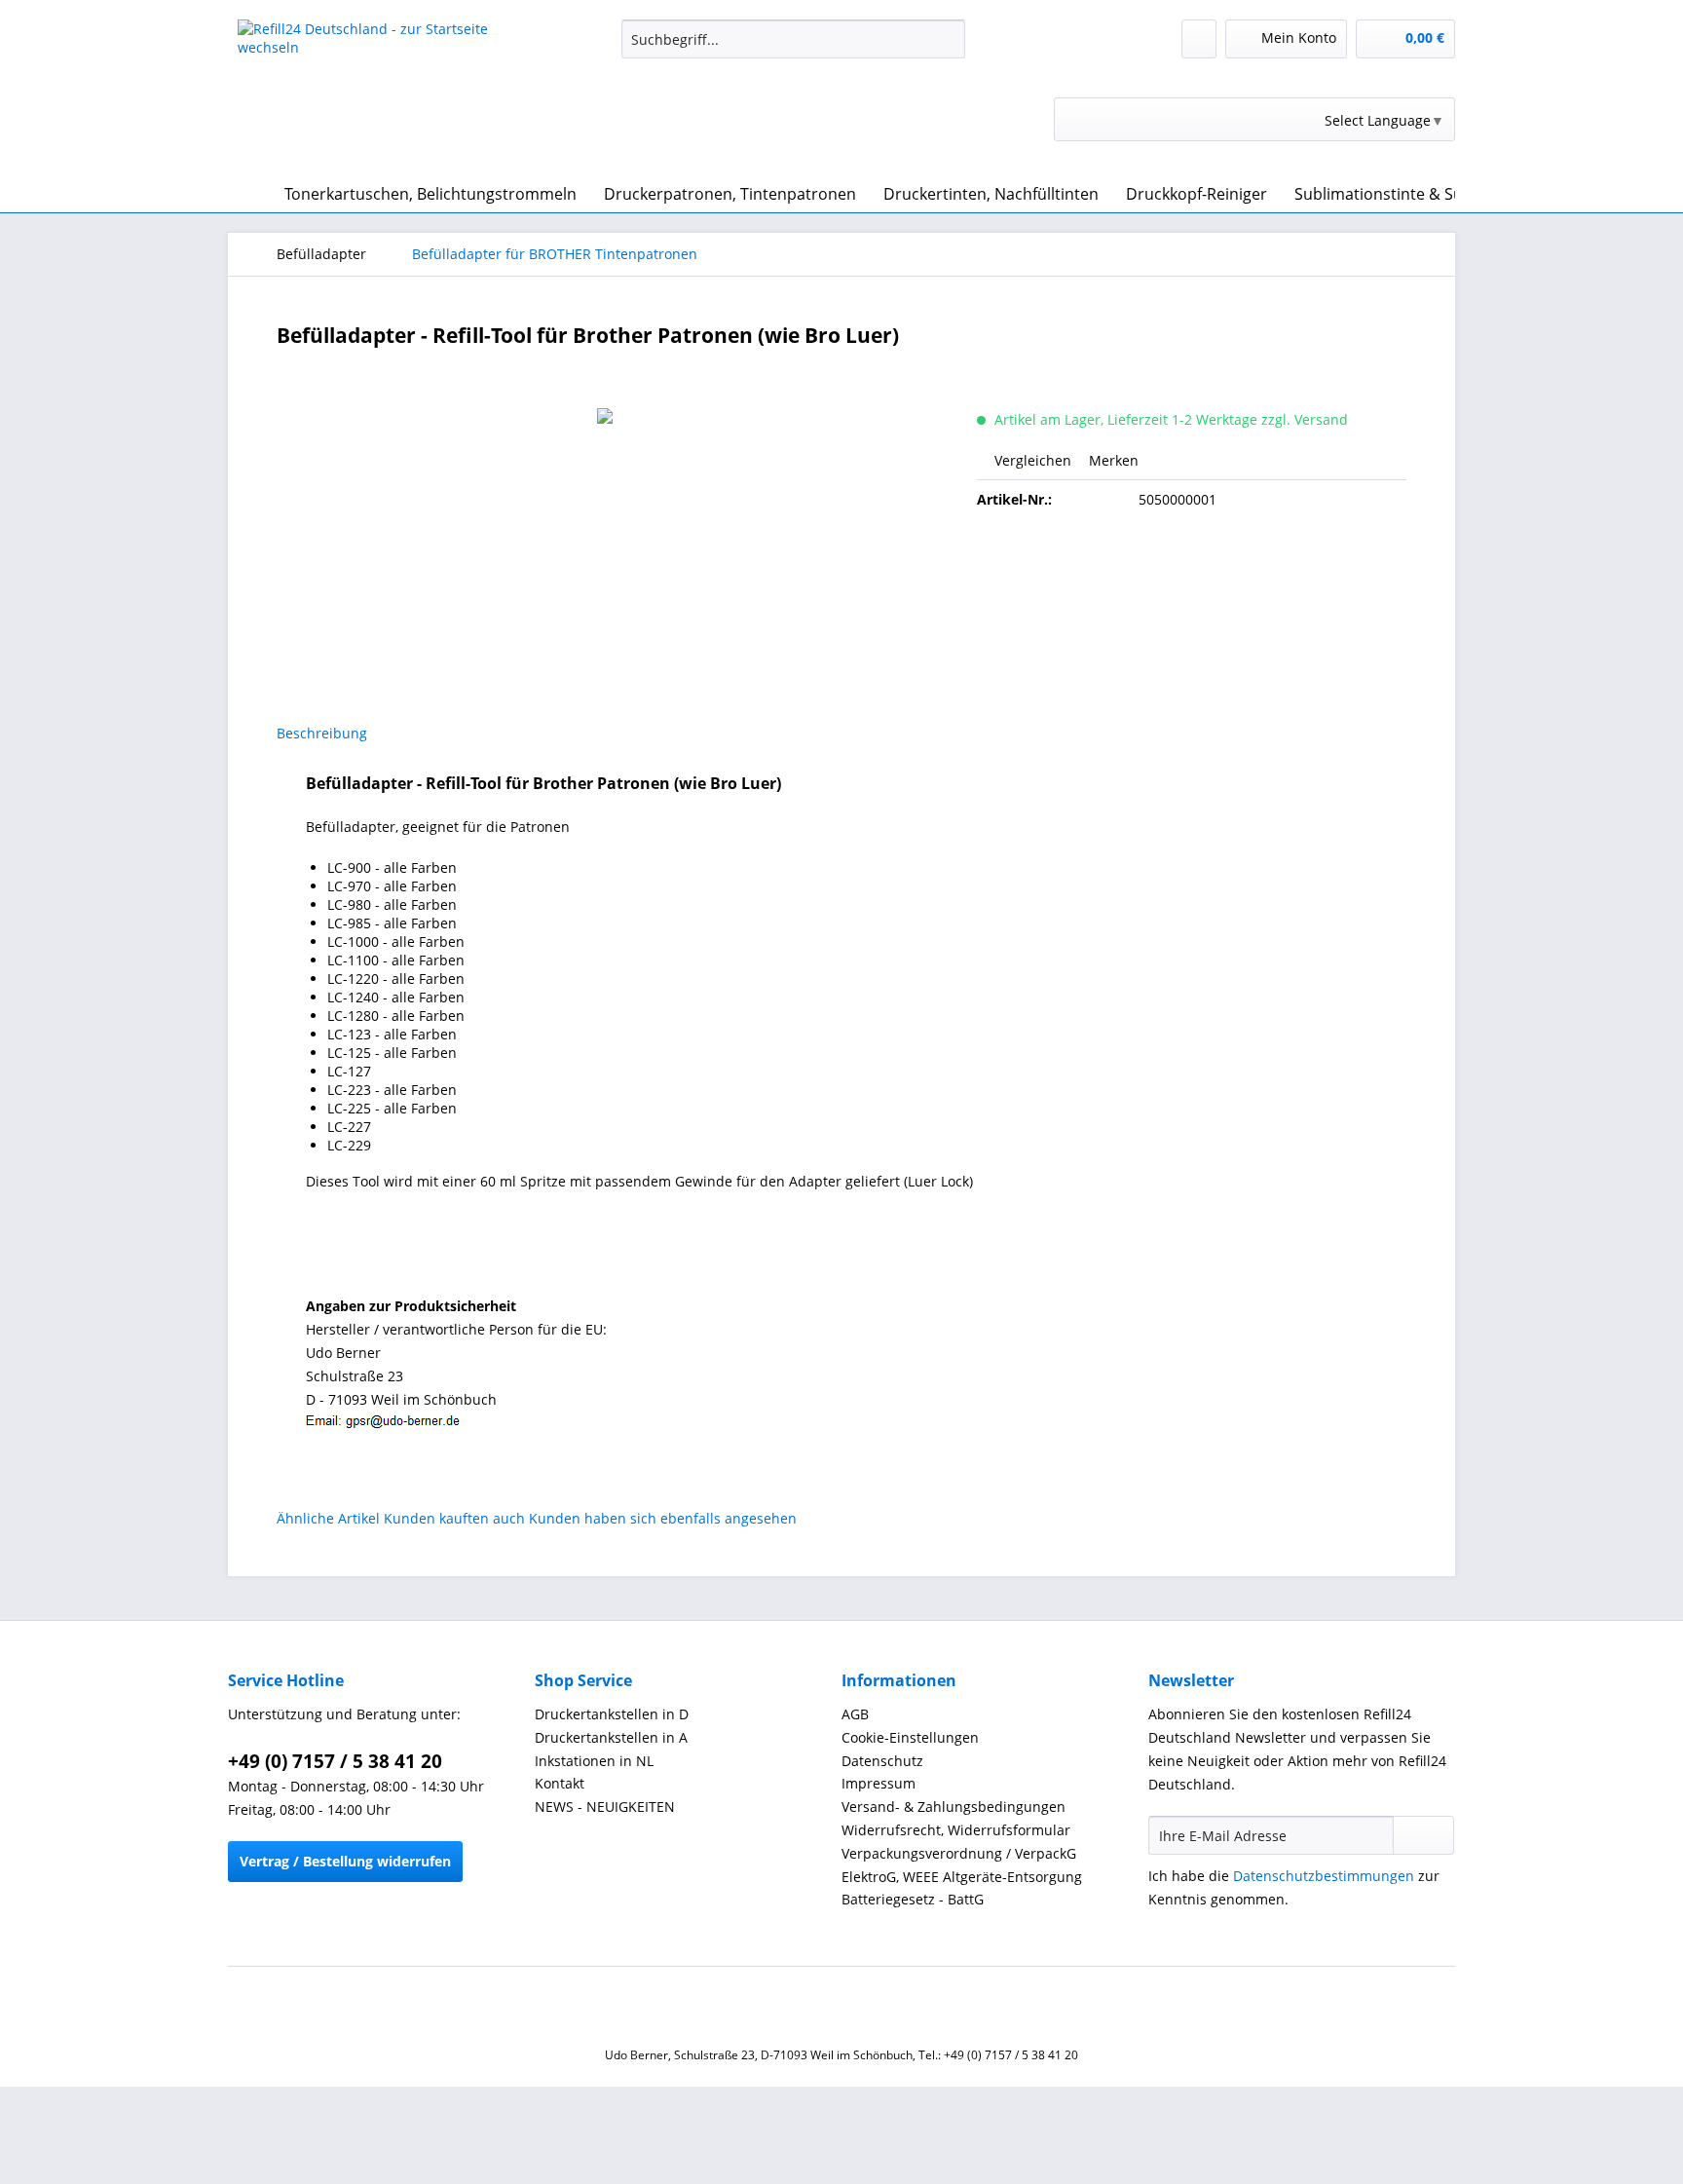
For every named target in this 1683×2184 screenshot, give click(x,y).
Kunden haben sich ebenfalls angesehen (663, 1518)
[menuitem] (793, 48)
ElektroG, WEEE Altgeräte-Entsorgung (962, 1877)
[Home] (247, 194)
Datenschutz (882, 1761)
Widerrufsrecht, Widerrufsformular (956, 1830)
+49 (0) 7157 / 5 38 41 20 (335, 1761)
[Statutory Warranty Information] (1192, 566)
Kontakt (560, 1783)
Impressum (879, 1783)
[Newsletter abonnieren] (1423, 1835)
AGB (855, 1714)
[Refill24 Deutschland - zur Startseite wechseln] (385, 93)
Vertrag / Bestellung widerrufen (345, 1861)
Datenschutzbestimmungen (1324, 1876)
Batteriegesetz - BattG (913, 1899)
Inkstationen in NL (594, 1761)
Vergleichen (1031, 460)
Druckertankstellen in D (612, 1714)
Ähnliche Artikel (328, 1518)
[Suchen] (947, 39)
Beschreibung (322, 733)
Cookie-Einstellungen (910, 1737)
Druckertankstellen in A (611, 1737)
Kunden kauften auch (454, 1518)
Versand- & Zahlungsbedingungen (954, 1807)
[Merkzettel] (1199, 39)
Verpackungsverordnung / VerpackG (959, 1853)
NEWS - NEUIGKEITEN (605, 1807)
